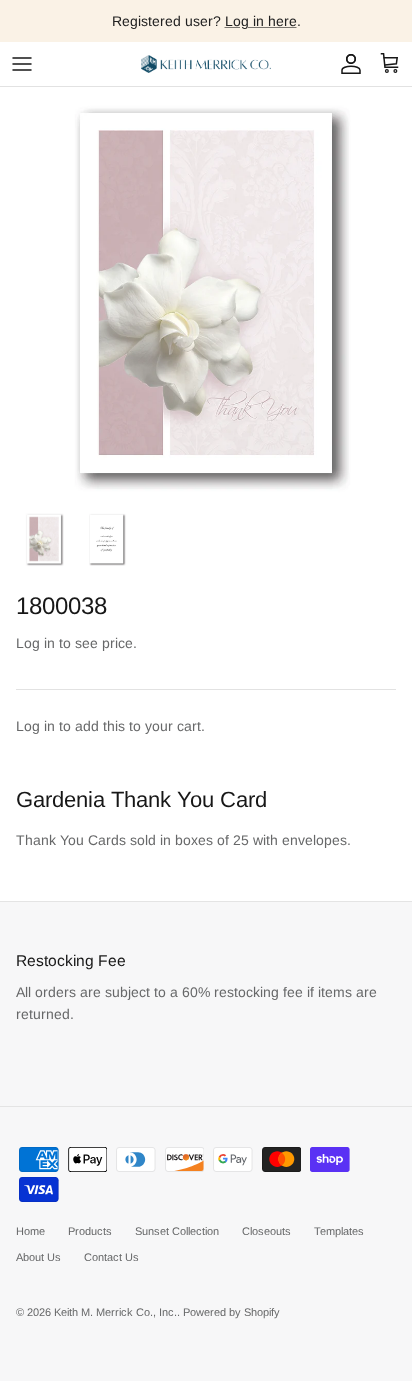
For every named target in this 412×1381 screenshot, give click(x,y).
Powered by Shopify (231, 1312)
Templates (339, 1231)
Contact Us (111, 1257)
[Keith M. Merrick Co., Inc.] (206, 64)
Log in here (261, 21)
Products (90, 1231)
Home (30, 1231)
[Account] (346, 64)
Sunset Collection (177, 1231)
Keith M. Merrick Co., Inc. (115, 1312)
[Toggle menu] (22, 64)
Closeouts (266, 1231)
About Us (38, 1257)
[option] (206, 293)
